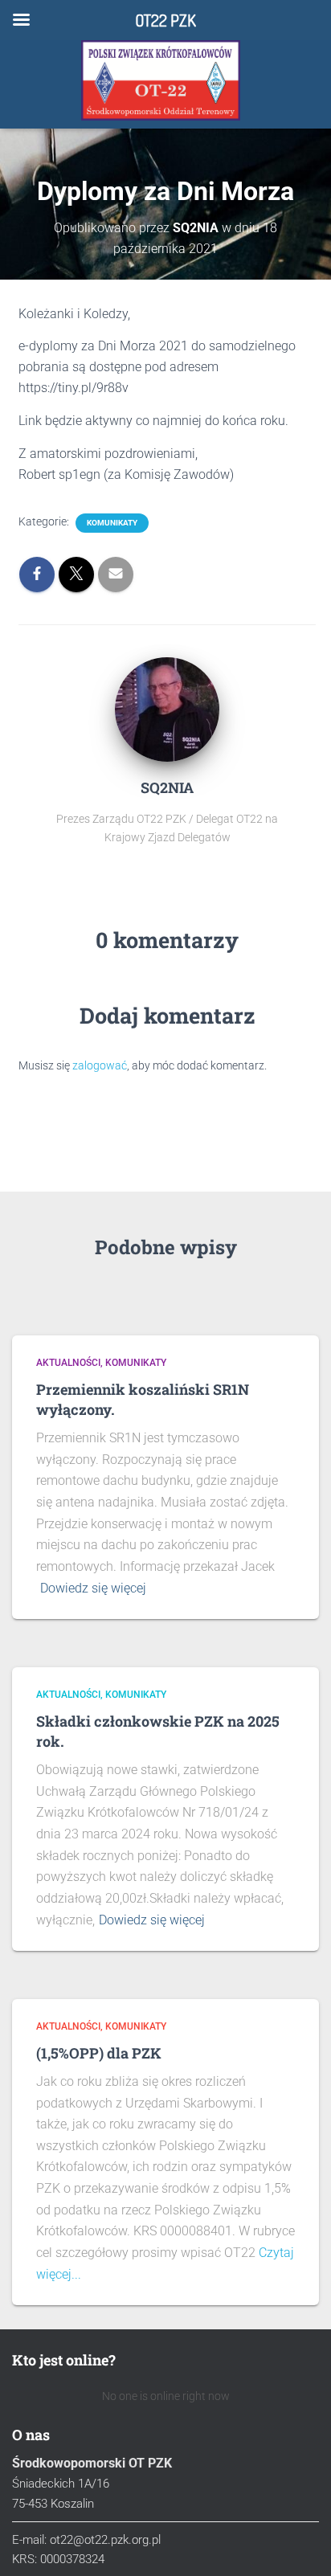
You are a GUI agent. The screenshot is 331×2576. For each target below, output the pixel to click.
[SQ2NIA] (167, 708)
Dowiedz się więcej (93, 1588)
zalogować (100, 1065)
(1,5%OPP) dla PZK (99, 2053)
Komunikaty (112, 523)
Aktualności (68, 1363)
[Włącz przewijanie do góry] (299, 2544)
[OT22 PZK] (161, 80)
